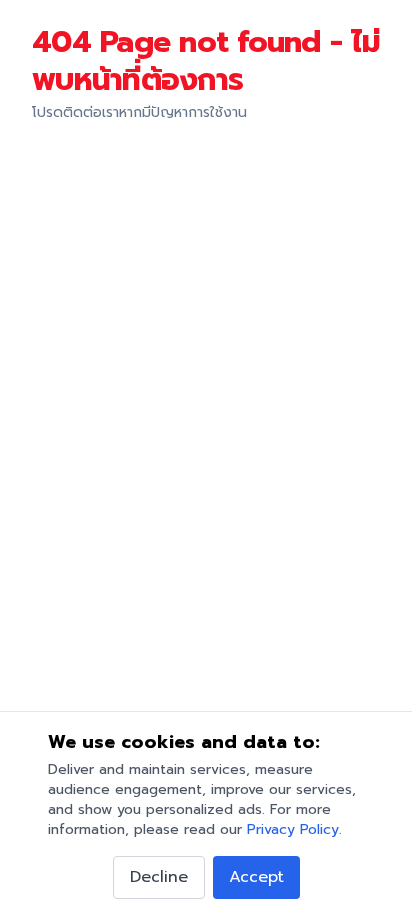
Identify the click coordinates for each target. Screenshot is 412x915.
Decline (159, 877)
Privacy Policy (293, 829)
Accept (256, 877)
